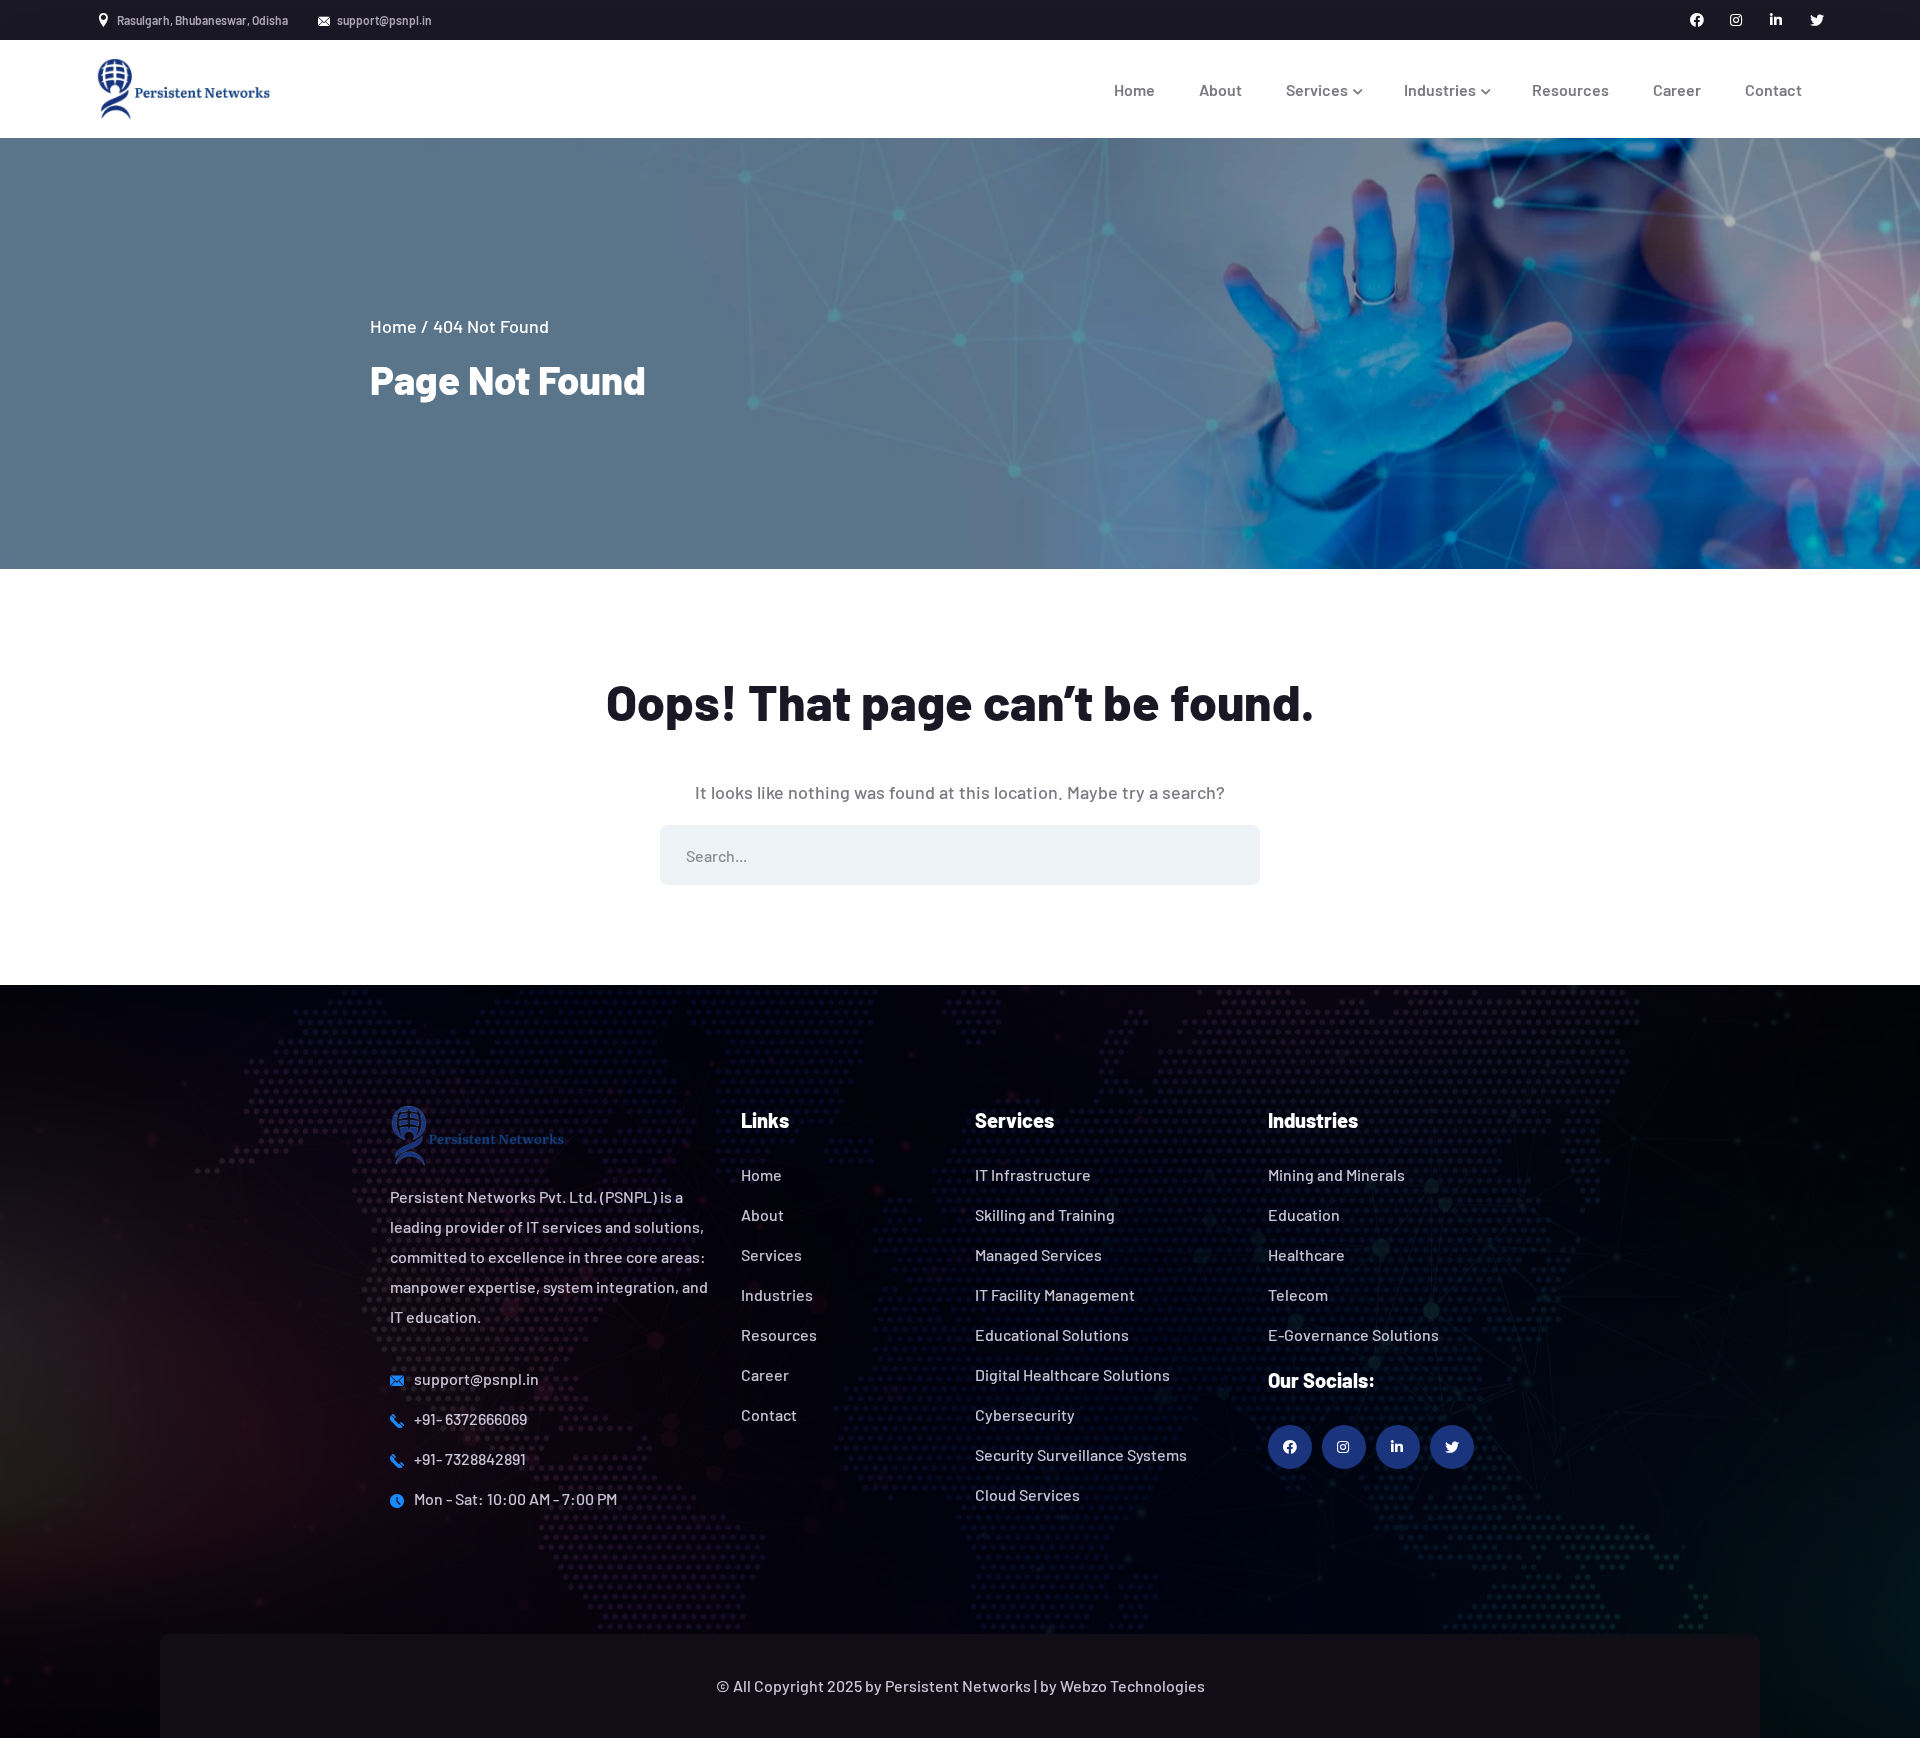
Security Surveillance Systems (1081, 1454)
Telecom (1298, 1294)
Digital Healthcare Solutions (1072, 1374)
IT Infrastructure (1033, 1174)
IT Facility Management (1055, 1294)
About (762, 1214)
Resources (779, 1334)
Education (1304, 1214)
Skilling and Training (1045, 1214)
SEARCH (1230, 855)
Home (393, 326)
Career (765, 1374)
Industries (777, 1294)
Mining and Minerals (1336, 1174)
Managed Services (1038, 1254)
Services (771, 1254)
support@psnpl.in (476, 1378)
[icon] (1697, 20)
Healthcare (1306, 1254)
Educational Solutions (1052, 1334)
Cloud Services (1027, 1494)
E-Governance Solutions (1353, 1334)
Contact (769, 1414)
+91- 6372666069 (470, 1418)
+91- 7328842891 (470, 1458)
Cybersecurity (1025, 1414)
